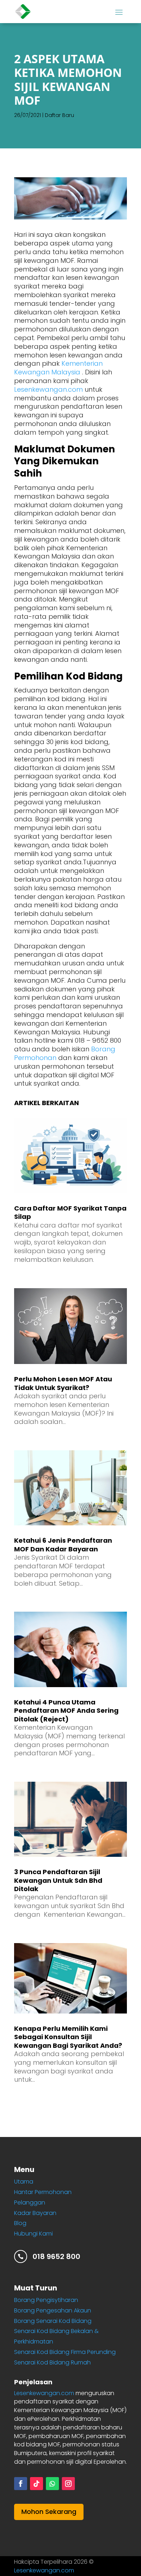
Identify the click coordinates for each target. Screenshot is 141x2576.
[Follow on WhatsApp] (52, 2484)
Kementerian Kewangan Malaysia (58, 368)
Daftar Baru (59, 115)
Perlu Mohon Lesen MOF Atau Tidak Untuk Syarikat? (63, 1383)
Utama (24, 2182)
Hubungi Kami (33, 2234)
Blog (20, 2223)
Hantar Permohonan (43, 2192)
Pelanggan (30, 2203)
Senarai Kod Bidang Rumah (52, 2362)
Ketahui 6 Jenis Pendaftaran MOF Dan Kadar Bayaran (63, 1545)
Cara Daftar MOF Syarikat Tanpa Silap (70, 1212)
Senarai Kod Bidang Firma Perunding (65, 2352)
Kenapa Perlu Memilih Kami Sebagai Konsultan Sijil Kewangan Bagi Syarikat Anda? (68, 2037)
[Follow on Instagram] (68, 2484)
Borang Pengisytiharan (46, 2300)
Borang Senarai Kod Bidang (53, 2321)
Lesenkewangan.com (48, 389)
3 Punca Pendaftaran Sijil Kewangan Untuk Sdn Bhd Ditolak (58, 1880)
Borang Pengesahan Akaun (53, 2310)
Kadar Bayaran (35, 2213)
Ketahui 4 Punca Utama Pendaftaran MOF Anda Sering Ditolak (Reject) (66, 1711)
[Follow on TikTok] (37, 2484)
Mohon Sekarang (49, 2512)
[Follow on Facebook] (21, 2484)
